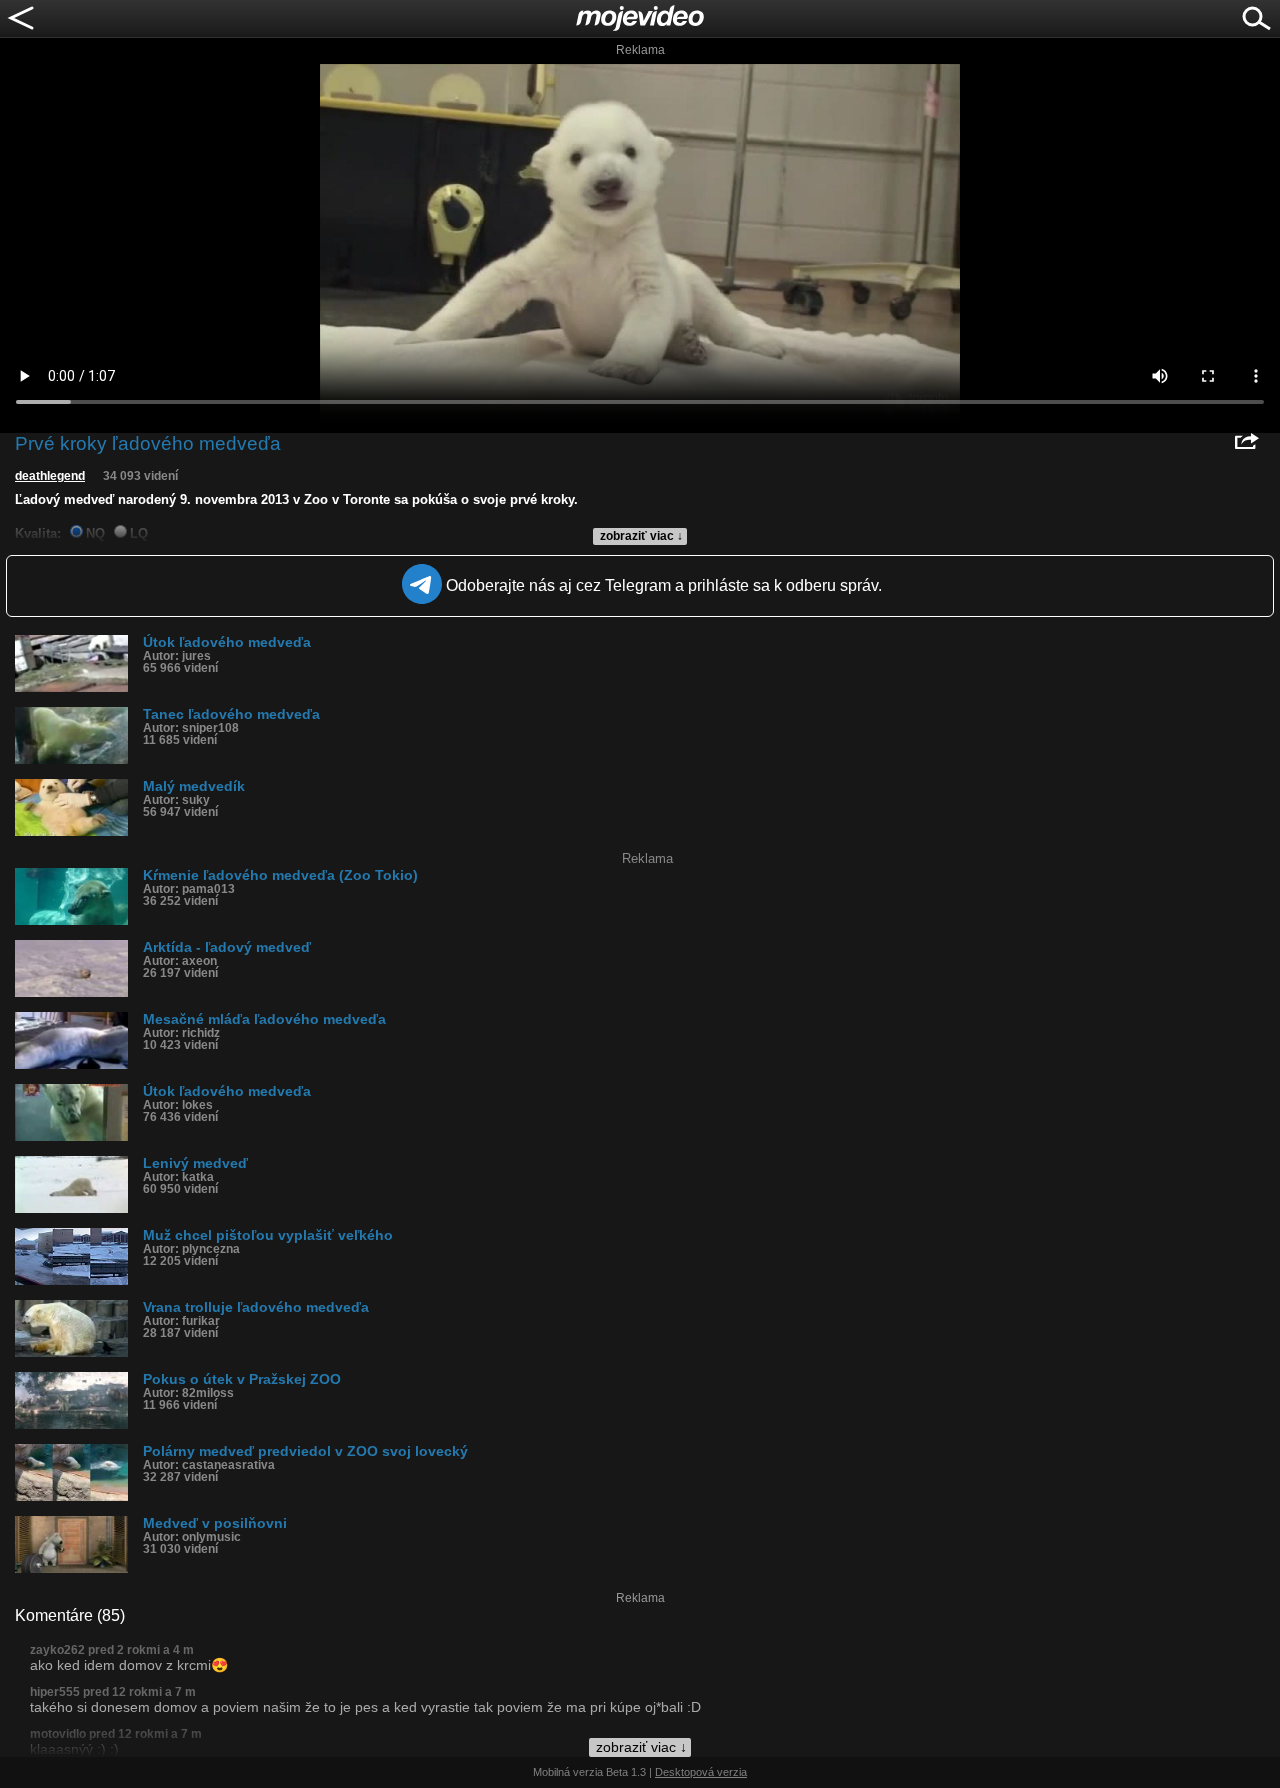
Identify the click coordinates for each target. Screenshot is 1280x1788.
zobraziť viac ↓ (641, 536)
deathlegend (50, 476)
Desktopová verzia (701, 1772)
